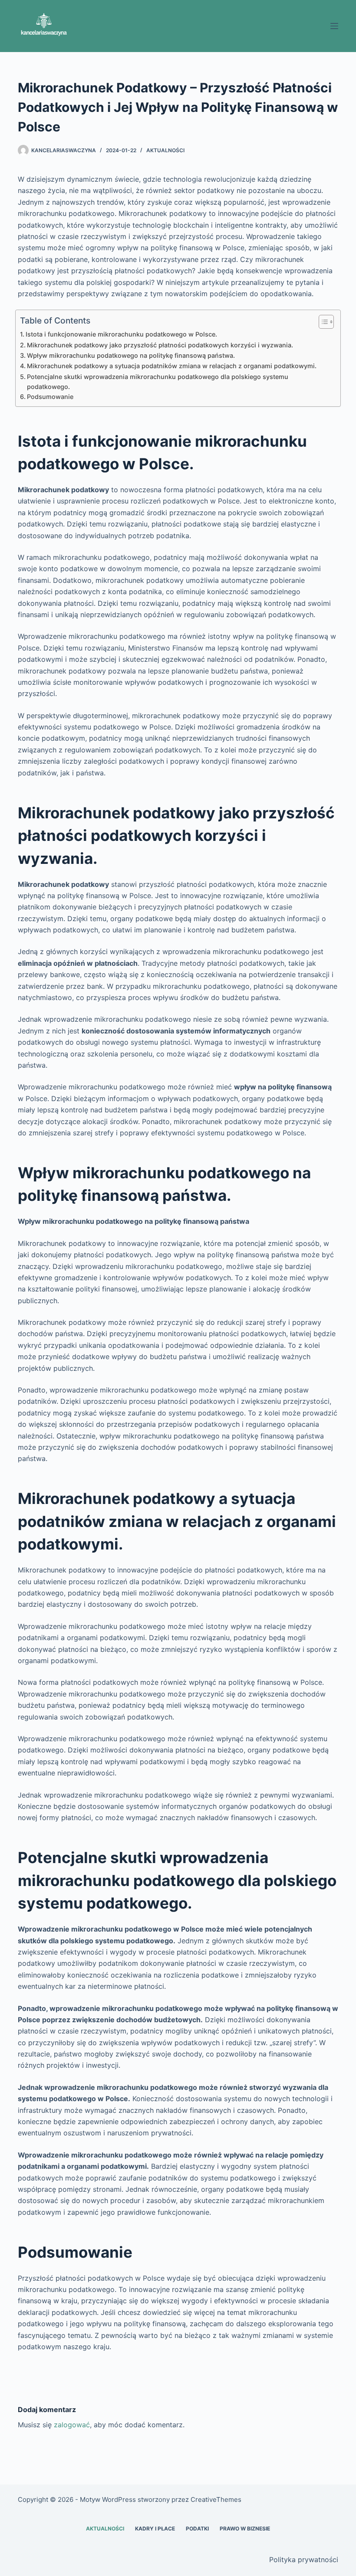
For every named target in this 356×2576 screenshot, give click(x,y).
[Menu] (334, 26)
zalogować (72, 2425)
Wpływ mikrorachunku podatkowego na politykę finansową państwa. (131, 355)
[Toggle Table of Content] (322, 322)
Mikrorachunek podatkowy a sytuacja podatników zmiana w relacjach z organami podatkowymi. (172, 366)
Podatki (197, 2529)
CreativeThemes (216, 2499)
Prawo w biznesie (245, 2529)
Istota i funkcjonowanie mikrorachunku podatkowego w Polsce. (121, 334)
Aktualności (165, 150)
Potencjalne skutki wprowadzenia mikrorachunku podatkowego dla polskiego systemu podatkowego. (158, 382)
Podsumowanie (50, 397)
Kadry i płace (155, 2529)
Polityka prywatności (304, 2560)
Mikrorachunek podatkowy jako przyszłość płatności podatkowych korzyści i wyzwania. (160, 345)
